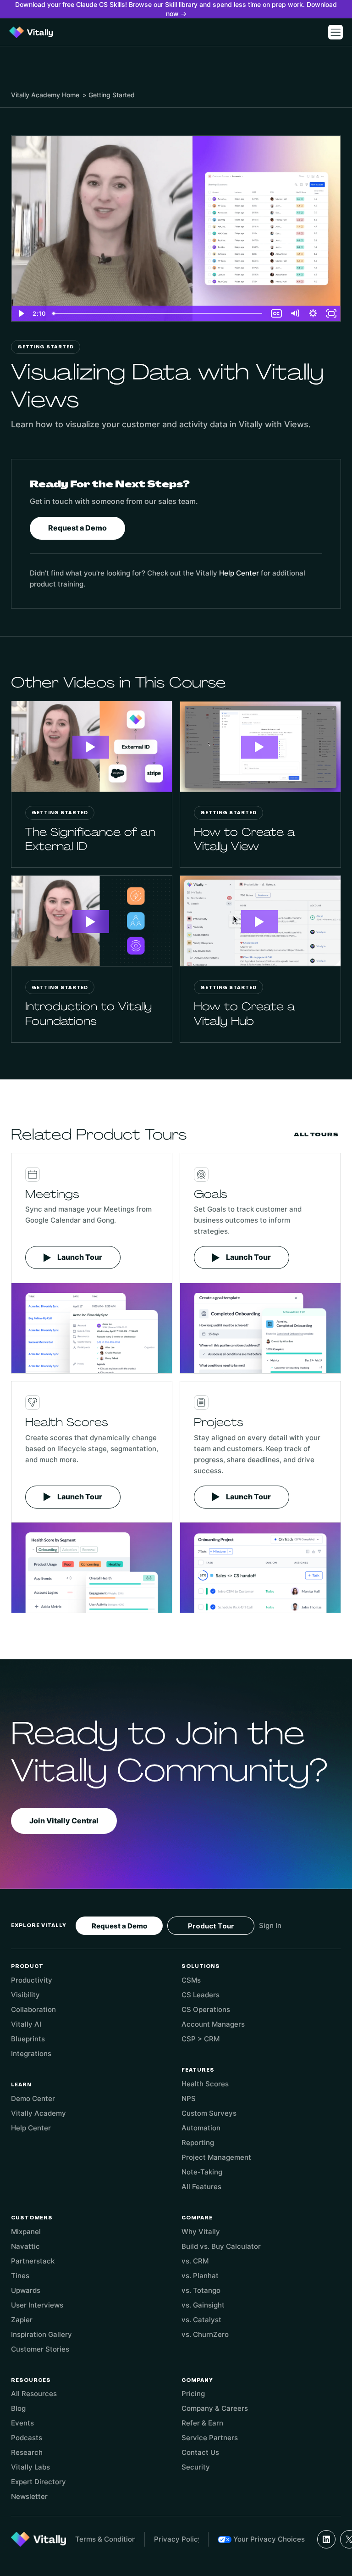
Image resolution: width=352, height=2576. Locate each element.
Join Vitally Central (64, 1821)
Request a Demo (77, 528)
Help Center (239, 573)
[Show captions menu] (276, 313)
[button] (335, 32)
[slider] (158, 313)
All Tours (316, 1134)
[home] (31, 32)
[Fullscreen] (331, 313)
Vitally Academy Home (45, 95)
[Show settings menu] (313, 313)
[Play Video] (21, 313)
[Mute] (295, 313)
